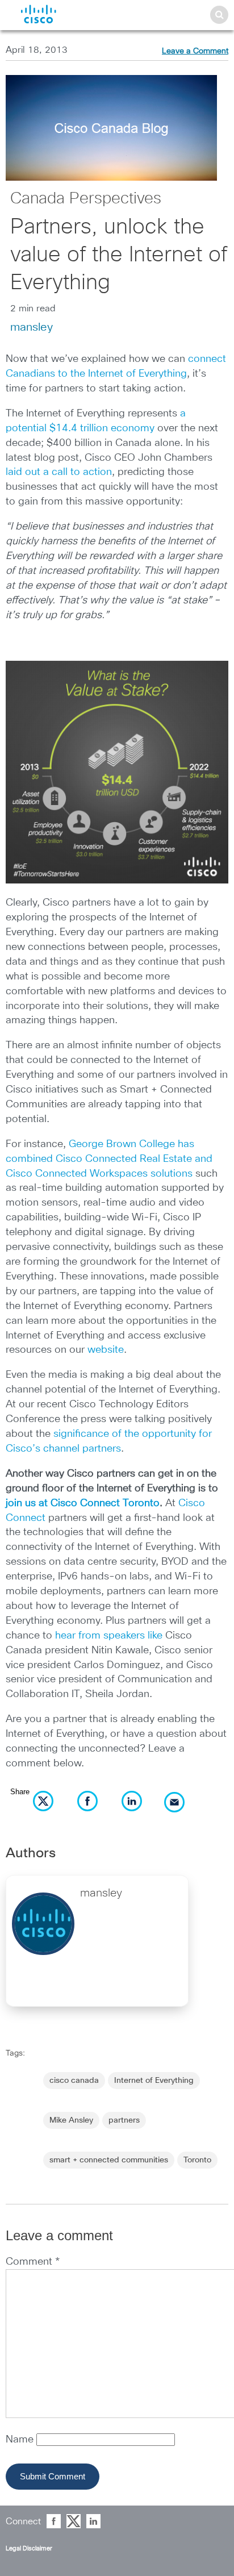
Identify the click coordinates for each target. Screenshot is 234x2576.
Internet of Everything (154, 2081)
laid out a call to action (59, 472)
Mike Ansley (71, 2120)
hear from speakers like (109, 1636)
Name (21, 2440)
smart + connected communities (109, 2160)
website (106, 1350)
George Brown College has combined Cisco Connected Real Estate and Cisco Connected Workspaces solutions (109, 1159)
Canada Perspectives (86, 199)
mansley (32, 327)
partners (124, 2120)
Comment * (33, 2262)
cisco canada (74, 2081)
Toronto (197, 2160)
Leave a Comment (195, 51)
